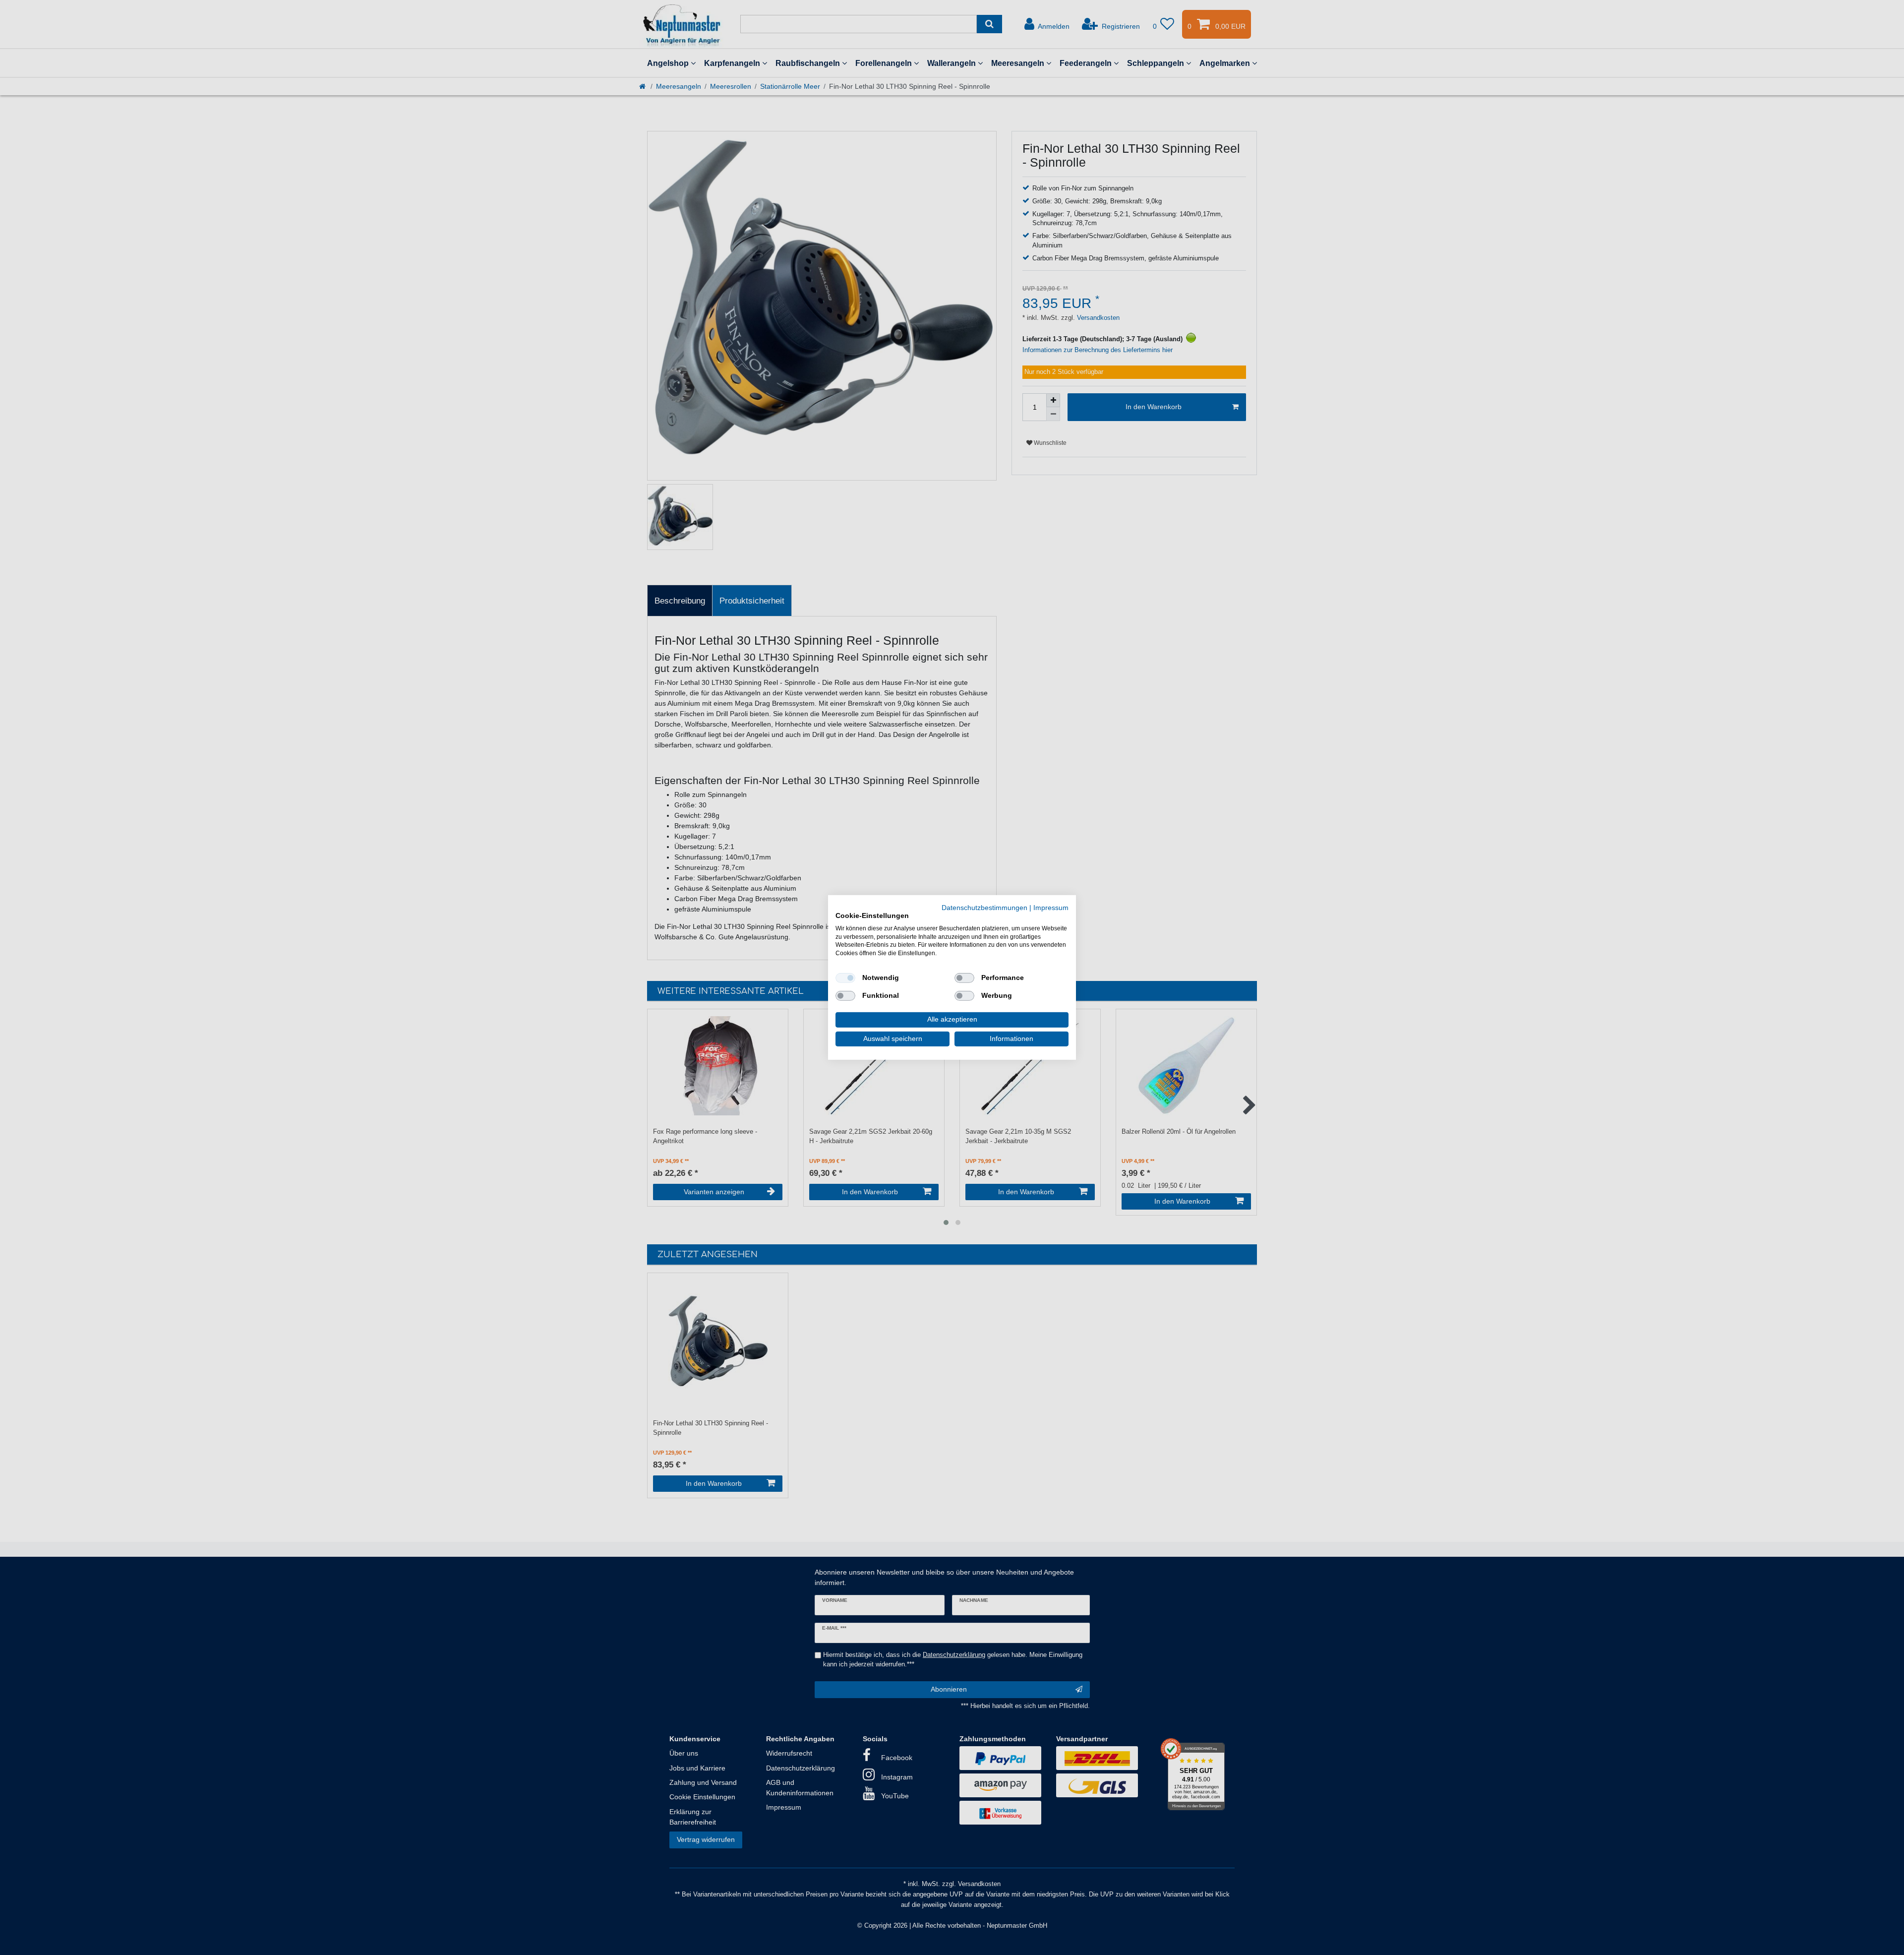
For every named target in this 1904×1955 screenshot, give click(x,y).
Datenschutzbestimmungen (984, 908)
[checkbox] (845, 978)
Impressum (1051, 908)
